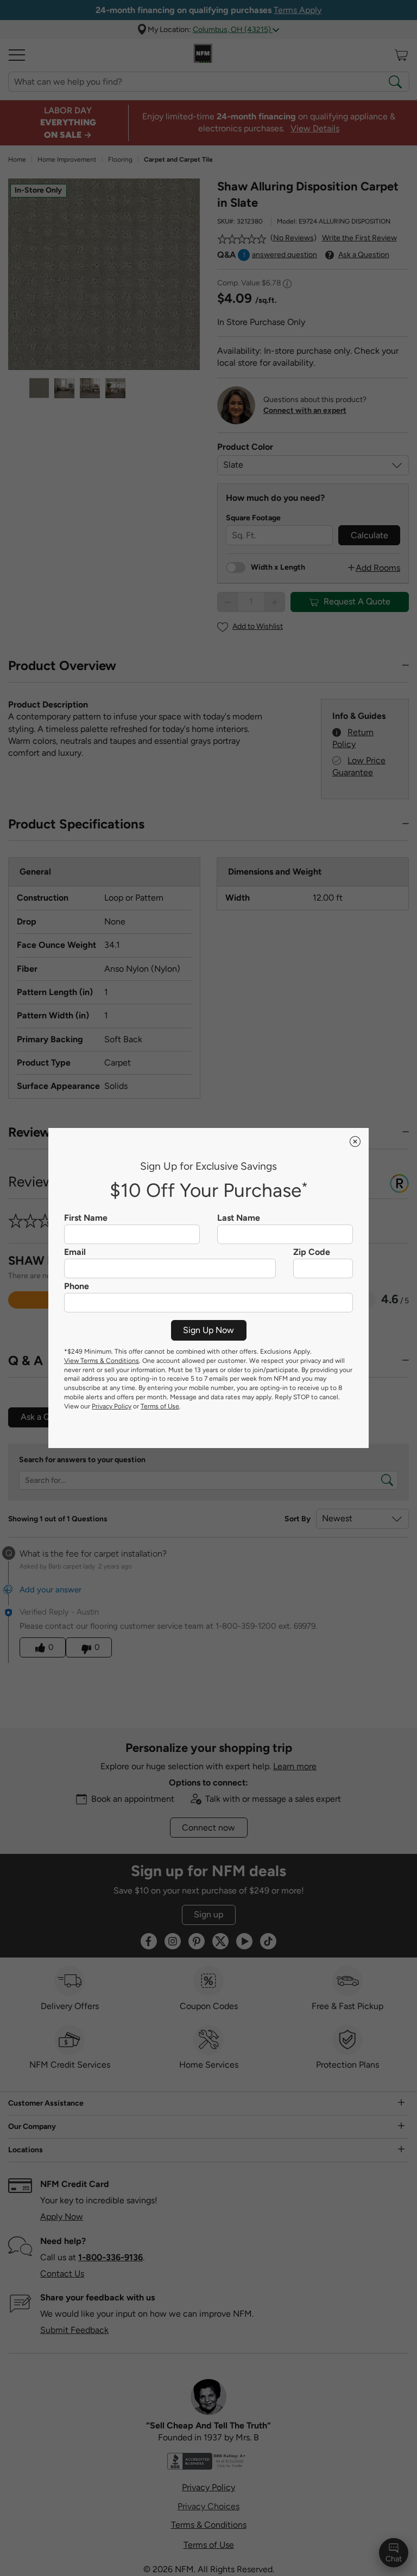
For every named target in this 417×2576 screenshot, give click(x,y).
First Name (86, 1218)
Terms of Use (160, 1406)
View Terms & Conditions (102, 1361)
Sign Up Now (208, 1330)
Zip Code (312, 1252)
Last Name (239, 1218)
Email (75, 1252)
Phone (77, 1286)
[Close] (355, 1142)
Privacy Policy (112, 1406)
